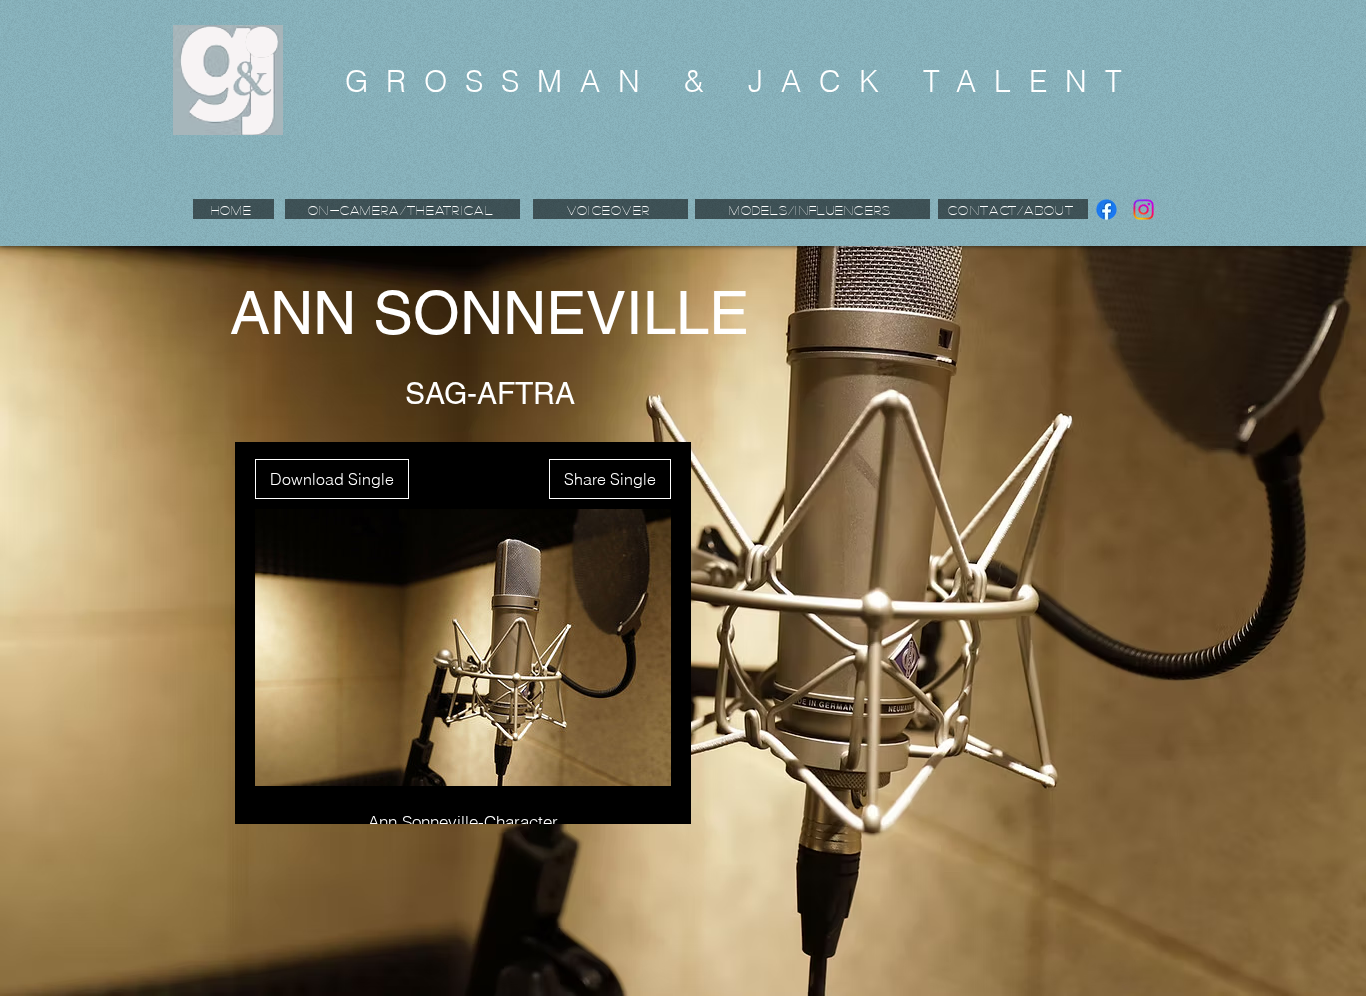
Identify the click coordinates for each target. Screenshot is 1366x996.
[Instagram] (1143, 209)
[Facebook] (1106, 209)
